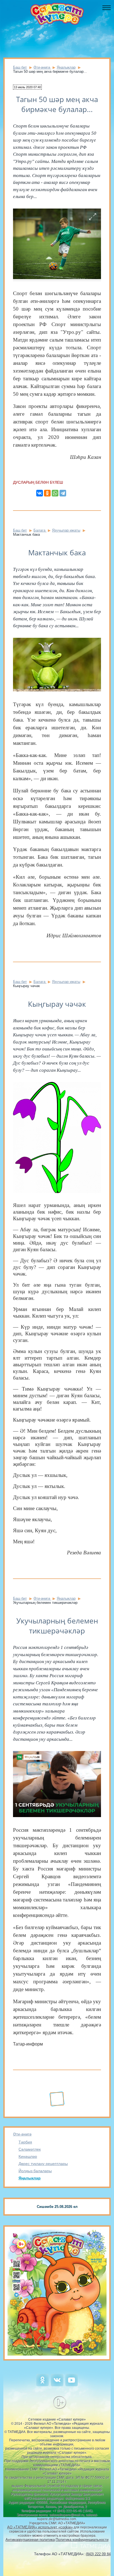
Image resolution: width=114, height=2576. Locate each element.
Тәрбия (25, 2142)
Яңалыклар (30, 2178)
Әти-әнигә (22, 2134)
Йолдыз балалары (35, 2171)
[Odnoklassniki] (42, 2385)
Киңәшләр (28, 2156)
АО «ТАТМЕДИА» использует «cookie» (40, 2527)
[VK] (57, 2385)
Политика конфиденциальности (82, 2540)
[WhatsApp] (55, 493)
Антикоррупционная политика (30, 2540)
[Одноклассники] (47, 493)
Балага (40, 530)
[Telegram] (63, 493)
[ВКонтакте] (40, 493)
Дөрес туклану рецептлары (43, 2164)
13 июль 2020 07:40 (27, 87)
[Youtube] (72, 2385)
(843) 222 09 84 (98, 2554)
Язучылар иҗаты (66, 530)
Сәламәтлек (30, 2149)
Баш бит (20, 67)
